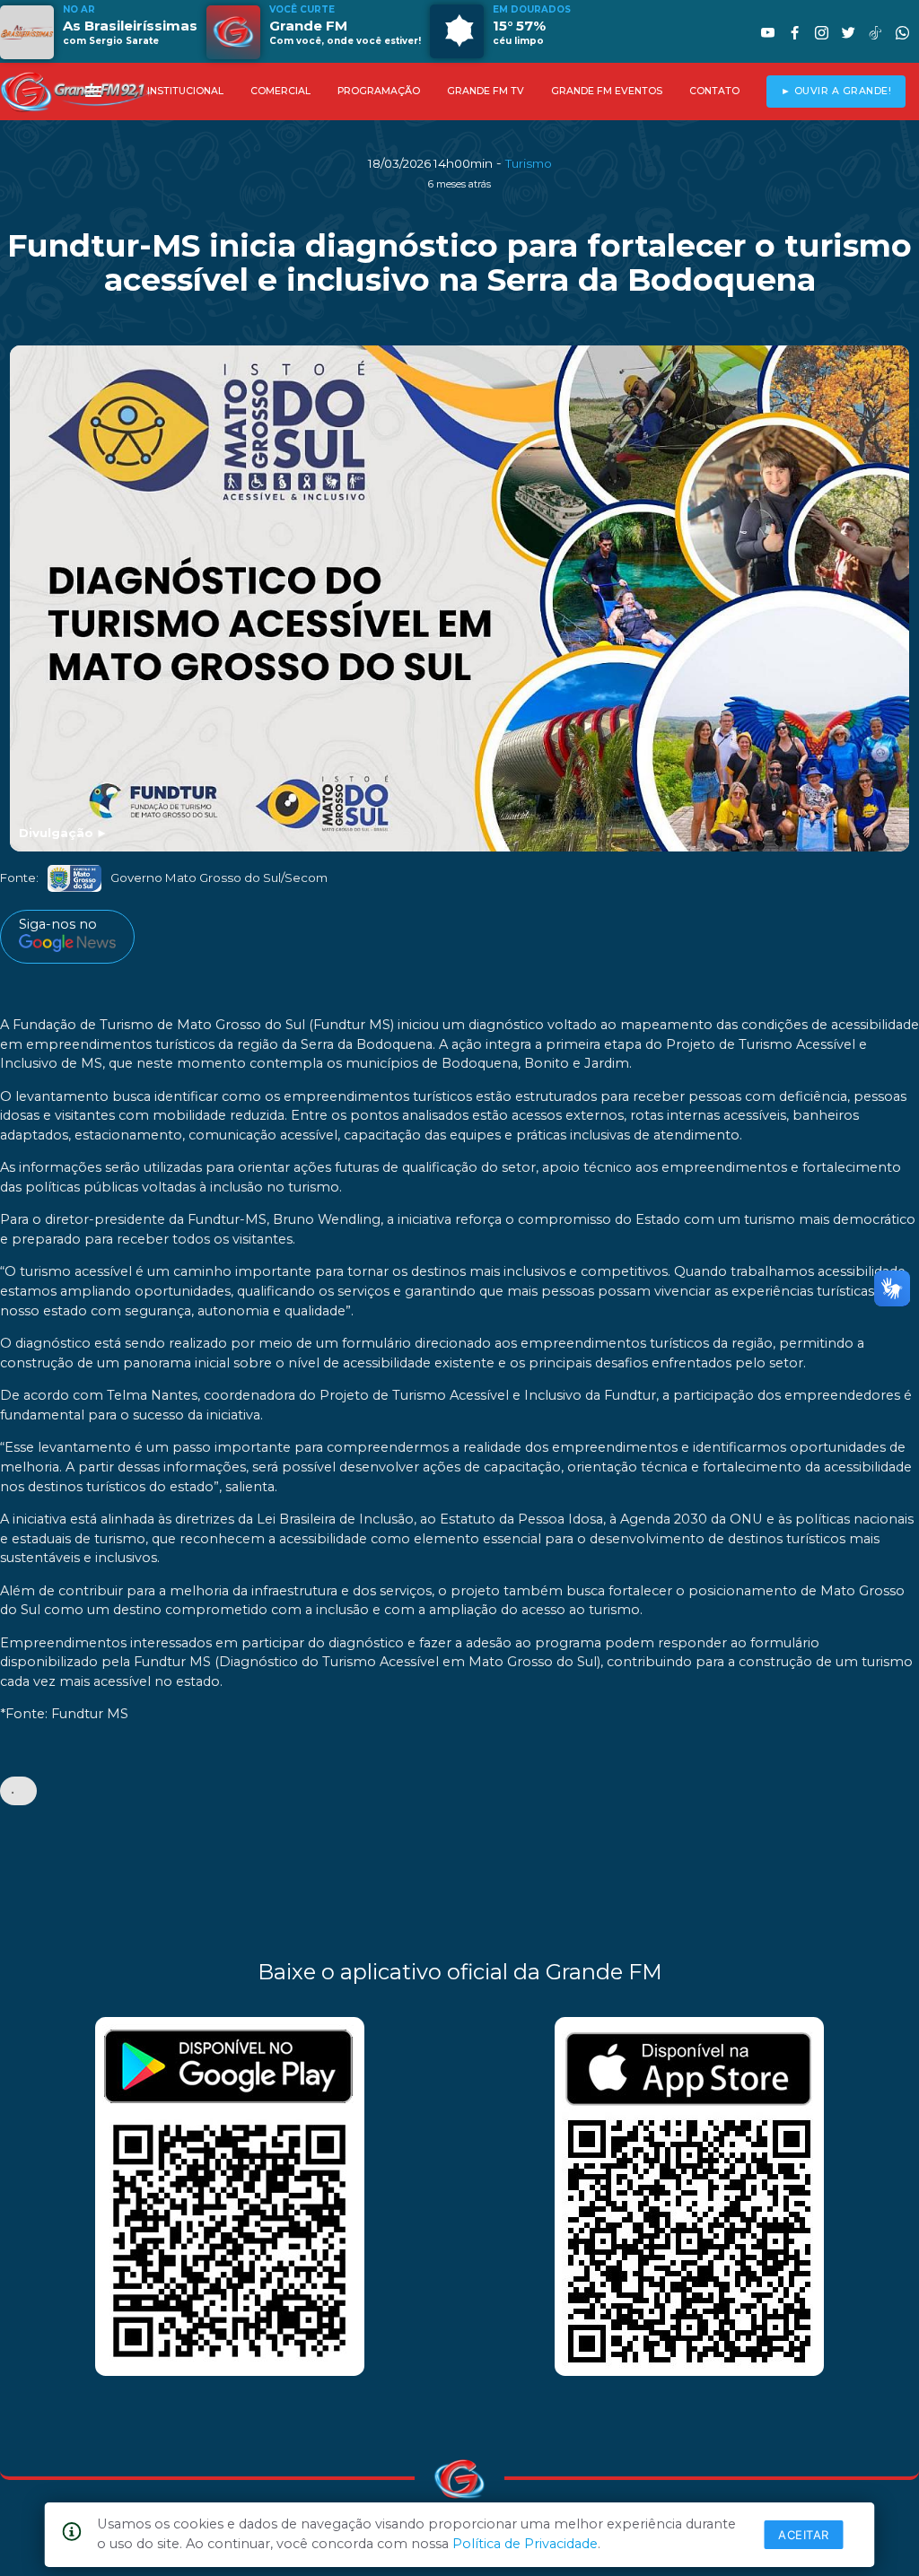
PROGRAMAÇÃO (379, 91)
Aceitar (804, 2535)
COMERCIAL (280, 91)
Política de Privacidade (525, 2544)
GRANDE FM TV (486, 91)
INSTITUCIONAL (185, 91)
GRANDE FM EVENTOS (607, 91)
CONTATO (714, 91)
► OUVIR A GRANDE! (836, 91)
